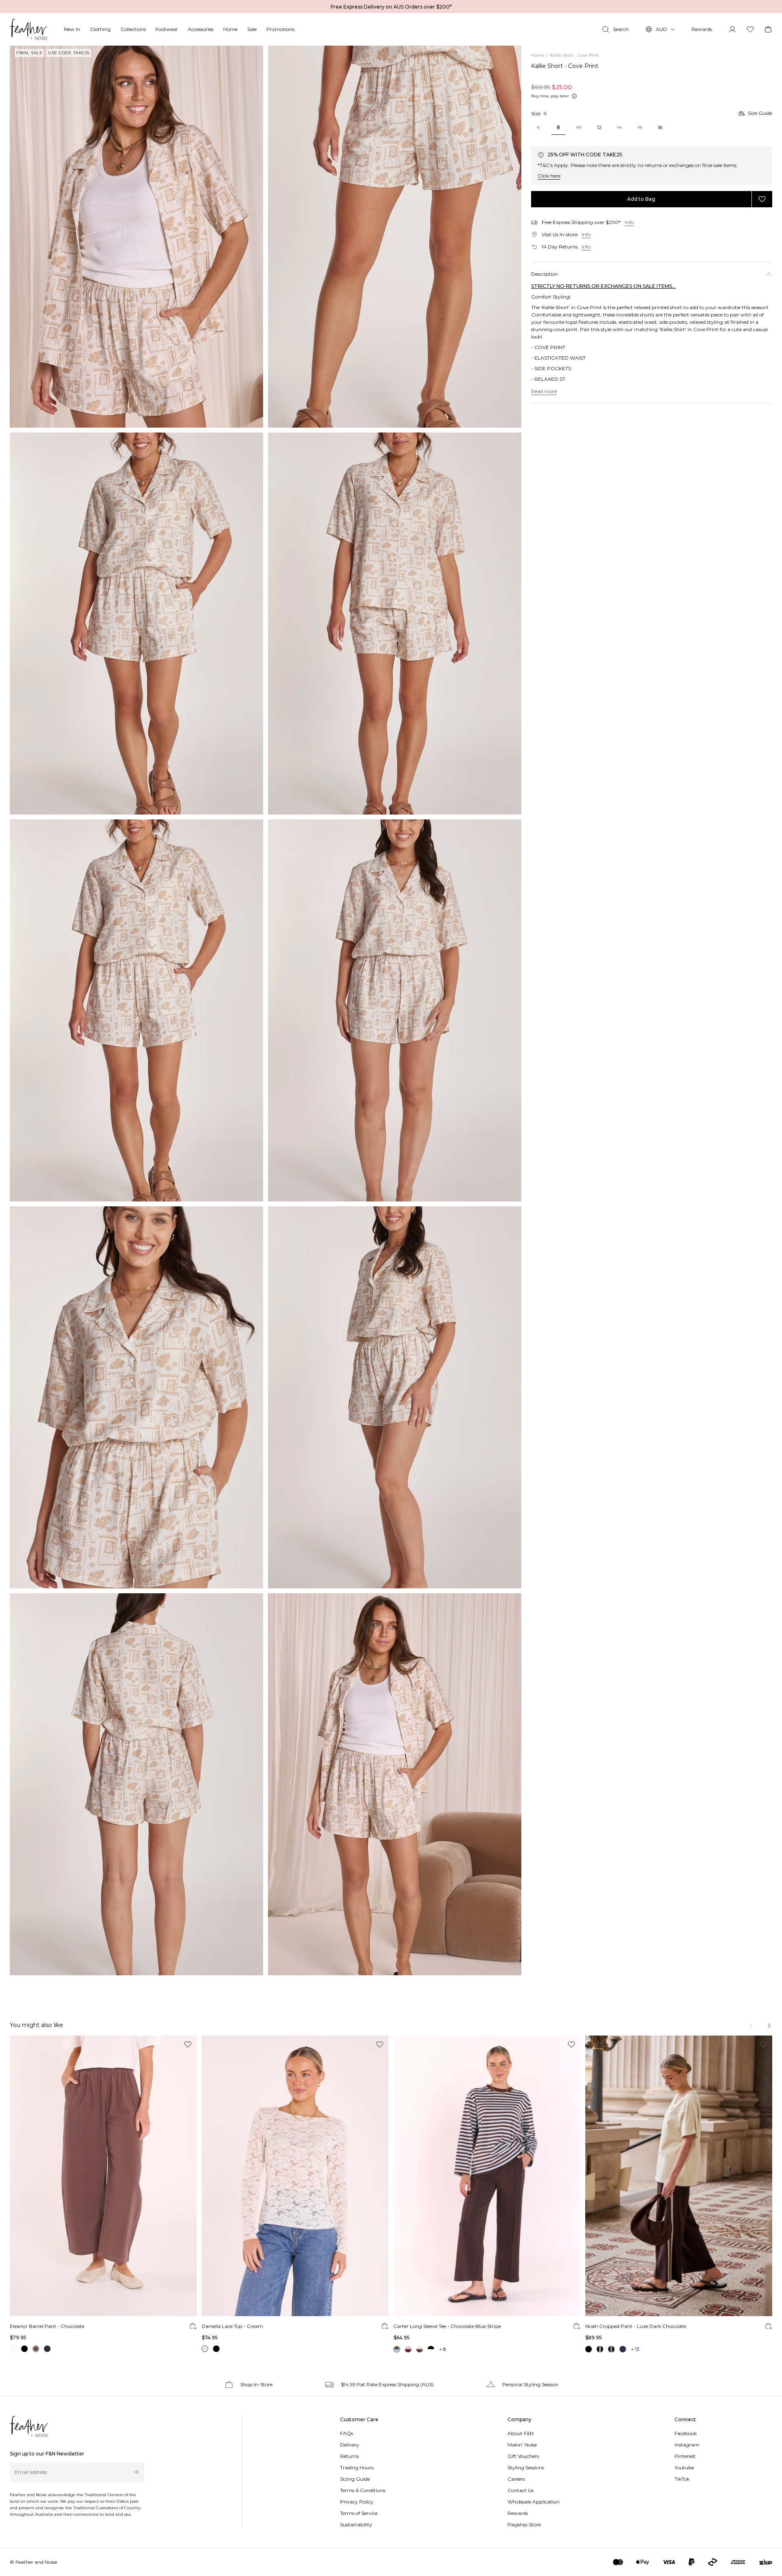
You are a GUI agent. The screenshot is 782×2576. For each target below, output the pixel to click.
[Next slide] (769, 2026)
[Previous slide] (752, 2026)
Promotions (280, 29)
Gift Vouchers (523, 2456)
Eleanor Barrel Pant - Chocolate (47, 2326)
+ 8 (443, 2349)
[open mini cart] (768, 29)
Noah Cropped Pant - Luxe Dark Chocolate (636, 2326)
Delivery (350, 2445)
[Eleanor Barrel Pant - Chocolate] (103, 2176)
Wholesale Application (534, 2502)
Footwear (167, 29)
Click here (549, 176)
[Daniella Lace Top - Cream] (295, 2176)
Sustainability (356, 2524)
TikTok (682, 2479)
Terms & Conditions (363, 2490)
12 (599, 127)
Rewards (702, 29)
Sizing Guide (355, 2479)
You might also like (36, 2025)
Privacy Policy (357, 2502)
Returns (349, 2456)
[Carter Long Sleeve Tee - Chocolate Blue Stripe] (487, 2176)
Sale (252, 29)
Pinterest (685, 2456)
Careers (516, 2479)
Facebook (686, 2433)
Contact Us (521, 2490)
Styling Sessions (526, 2467)
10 (579, 127)
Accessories (201, 29)
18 (660, 127)
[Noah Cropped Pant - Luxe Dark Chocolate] (679, 2176)
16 (640, 127)
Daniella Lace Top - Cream (232, 2326)
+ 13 (635, 2349)
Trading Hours (357, 2467)
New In (72, 29)
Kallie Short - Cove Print (565, 66)
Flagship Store (524, 2524)
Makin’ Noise (522, 2445)
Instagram (687, 2445)
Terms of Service (359, 2513)
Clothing (100, 29)
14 (619, 127)
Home (230, 29)
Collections (133, 29)
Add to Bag (641, 199)
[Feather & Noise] (29, 2427)
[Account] (732, 29)
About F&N (521, 2433)
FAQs (347, 2433)
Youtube (684, 2467)
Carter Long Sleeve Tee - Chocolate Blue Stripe (447, 2326)
